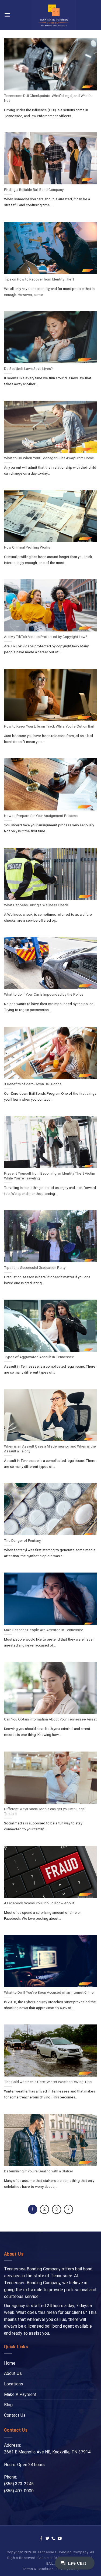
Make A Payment (20, 2394)
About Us (13, 2373)
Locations (14, 2384)
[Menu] (7, 15)
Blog (8, 2405)
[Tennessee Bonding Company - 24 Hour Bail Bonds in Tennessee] (54, 15)
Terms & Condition (38, 2569)
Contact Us (15, 2415)
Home (10, 2363)
